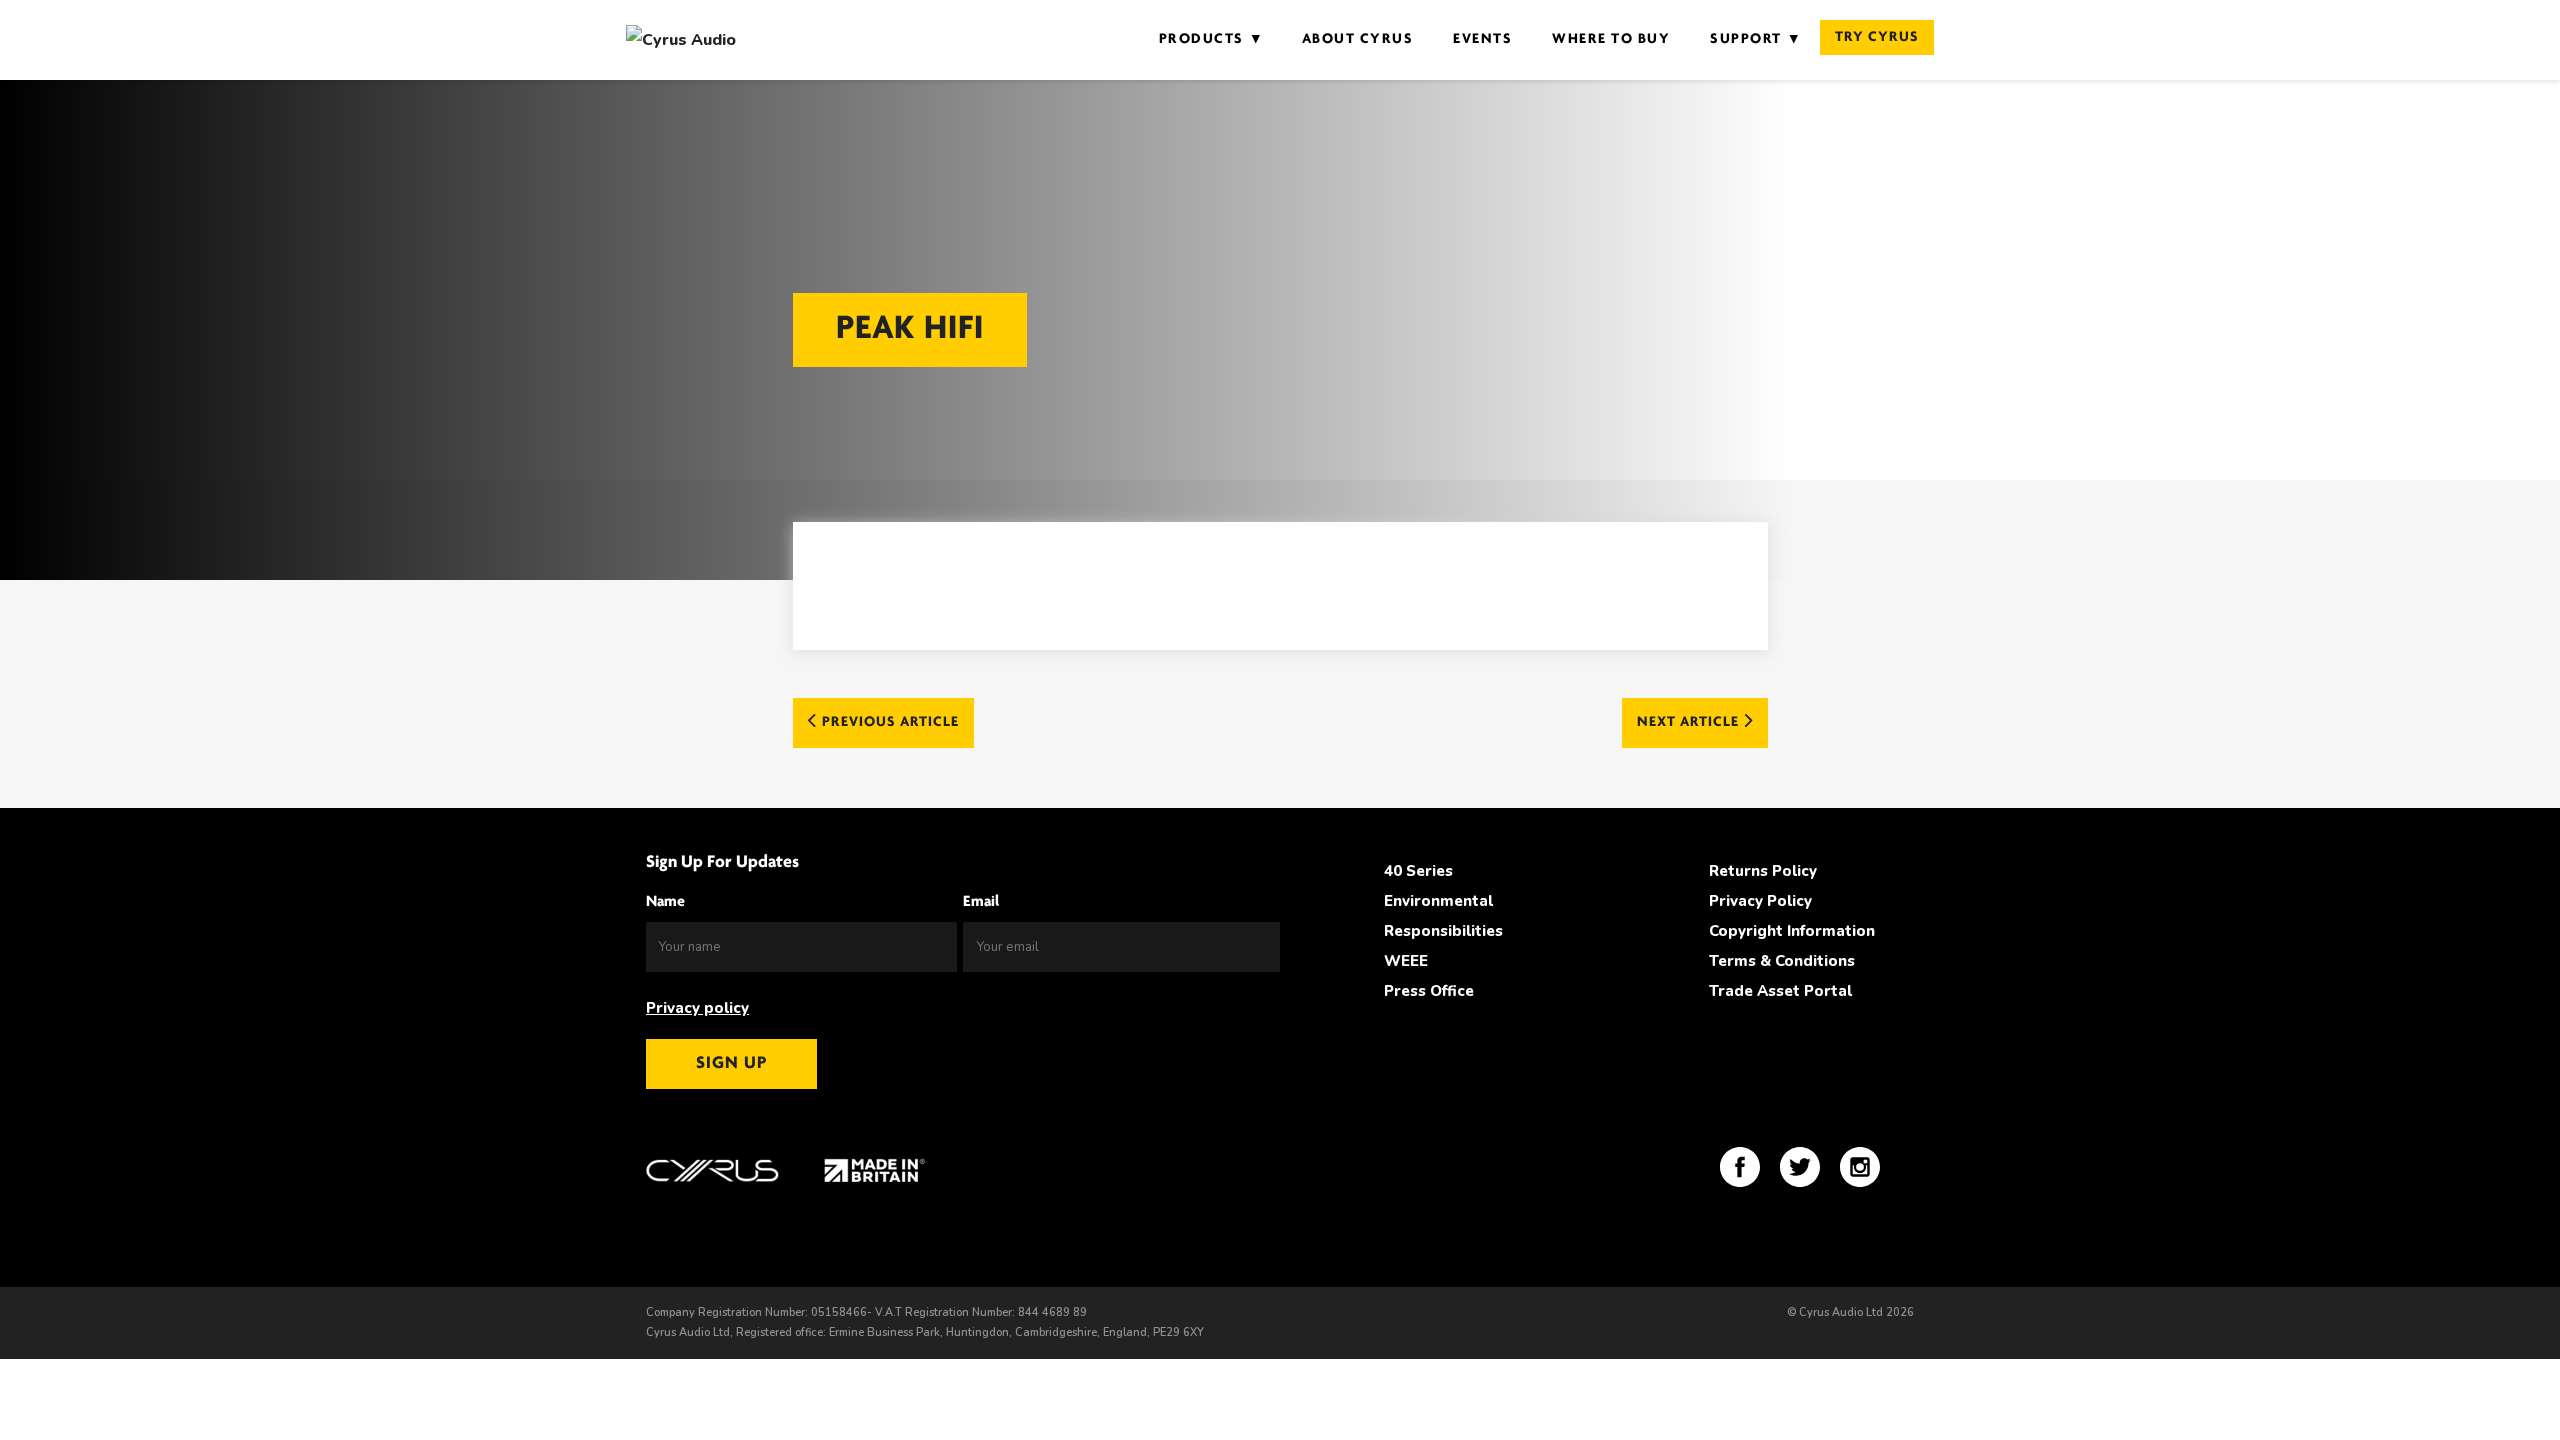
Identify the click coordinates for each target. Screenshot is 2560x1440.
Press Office (1429, 991)
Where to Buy (1611, 39)
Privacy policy (697, 1008)
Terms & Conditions (1782, 961)
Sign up (731, 1064)
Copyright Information (1792, 931)
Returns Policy (1763, 871)
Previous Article (888, 722)
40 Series (1418, 871)
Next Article (1690, 722)
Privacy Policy (1760, 901)
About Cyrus (1358, 39)
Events (1482, 39)
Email (981, 902)
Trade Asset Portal (1780, 991)
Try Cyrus (1877, 37)
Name (665, 902)
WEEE (1406, 961)
